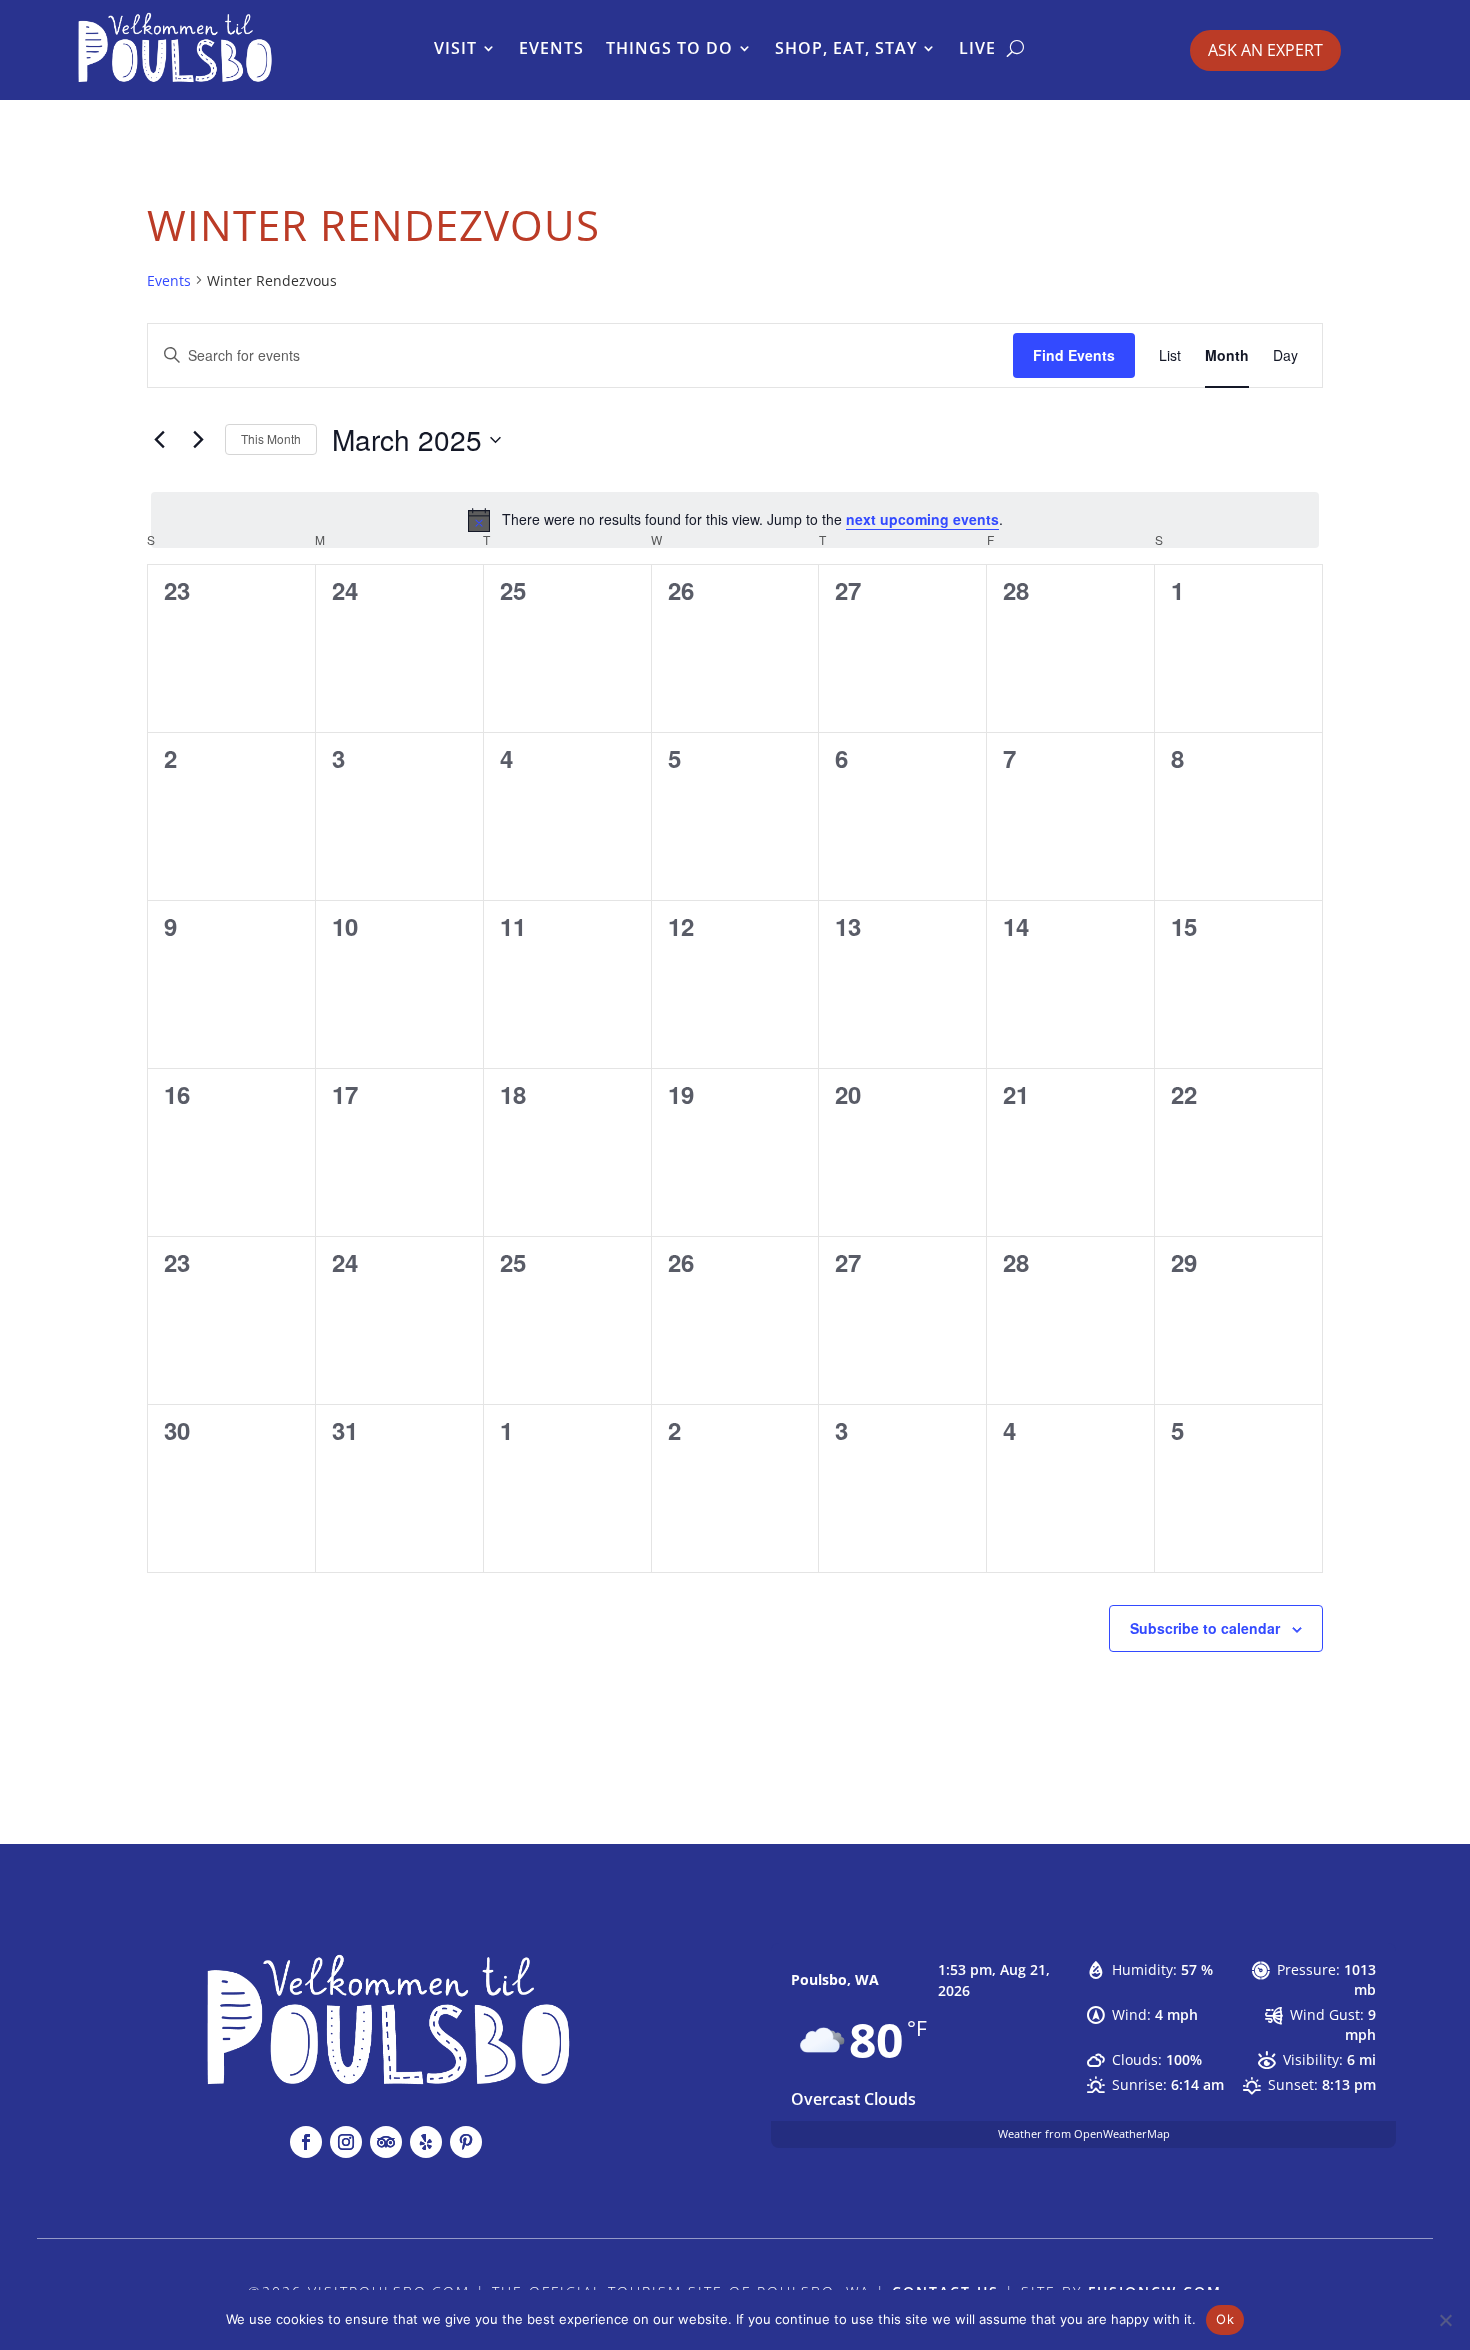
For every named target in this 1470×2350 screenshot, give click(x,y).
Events (551, 48)
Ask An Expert (1265, 50)
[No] (1445, 2320)
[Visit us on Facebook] (306, 2142)
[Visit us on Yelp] (426, 2142)
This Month (271, 438)
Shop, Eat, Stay (846, 48)
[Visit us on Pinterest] (466, 2142)
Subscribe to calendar (1205, 1628)
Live (977, 48)
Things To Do (669, 48)
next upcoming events (922, 519)
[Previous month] (159, 440)
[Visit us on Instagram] (346, 2142)
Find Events (1074, 355)
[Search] (1015, 48)
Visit (455, 48)
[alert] (735, 520)
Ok (1225, 2319)
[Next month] (198, 440)
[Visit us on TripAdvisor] (386, 2142)
